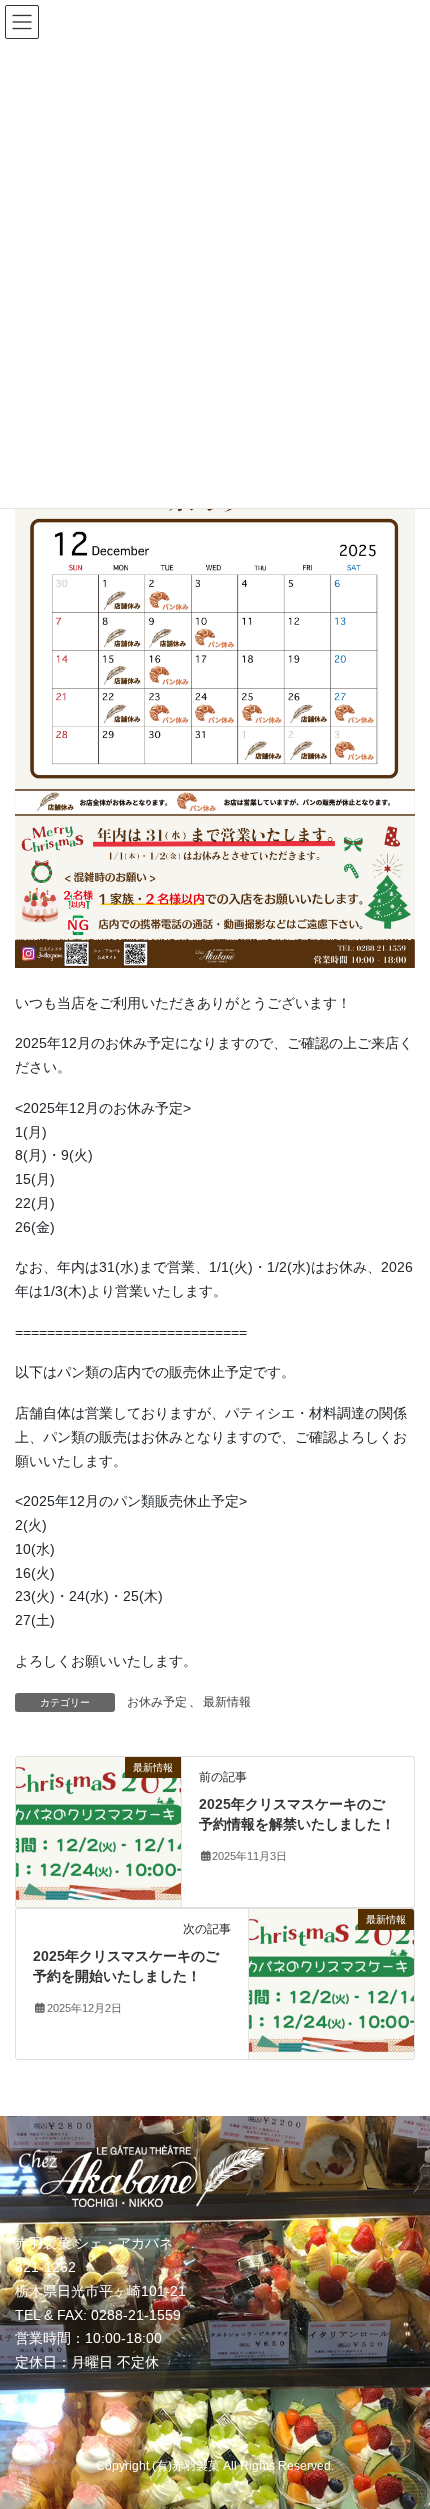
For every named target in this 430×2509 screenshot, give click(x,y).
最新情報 (227, 1702)
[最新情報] (98, 1831)
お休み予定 (157, 1702)
